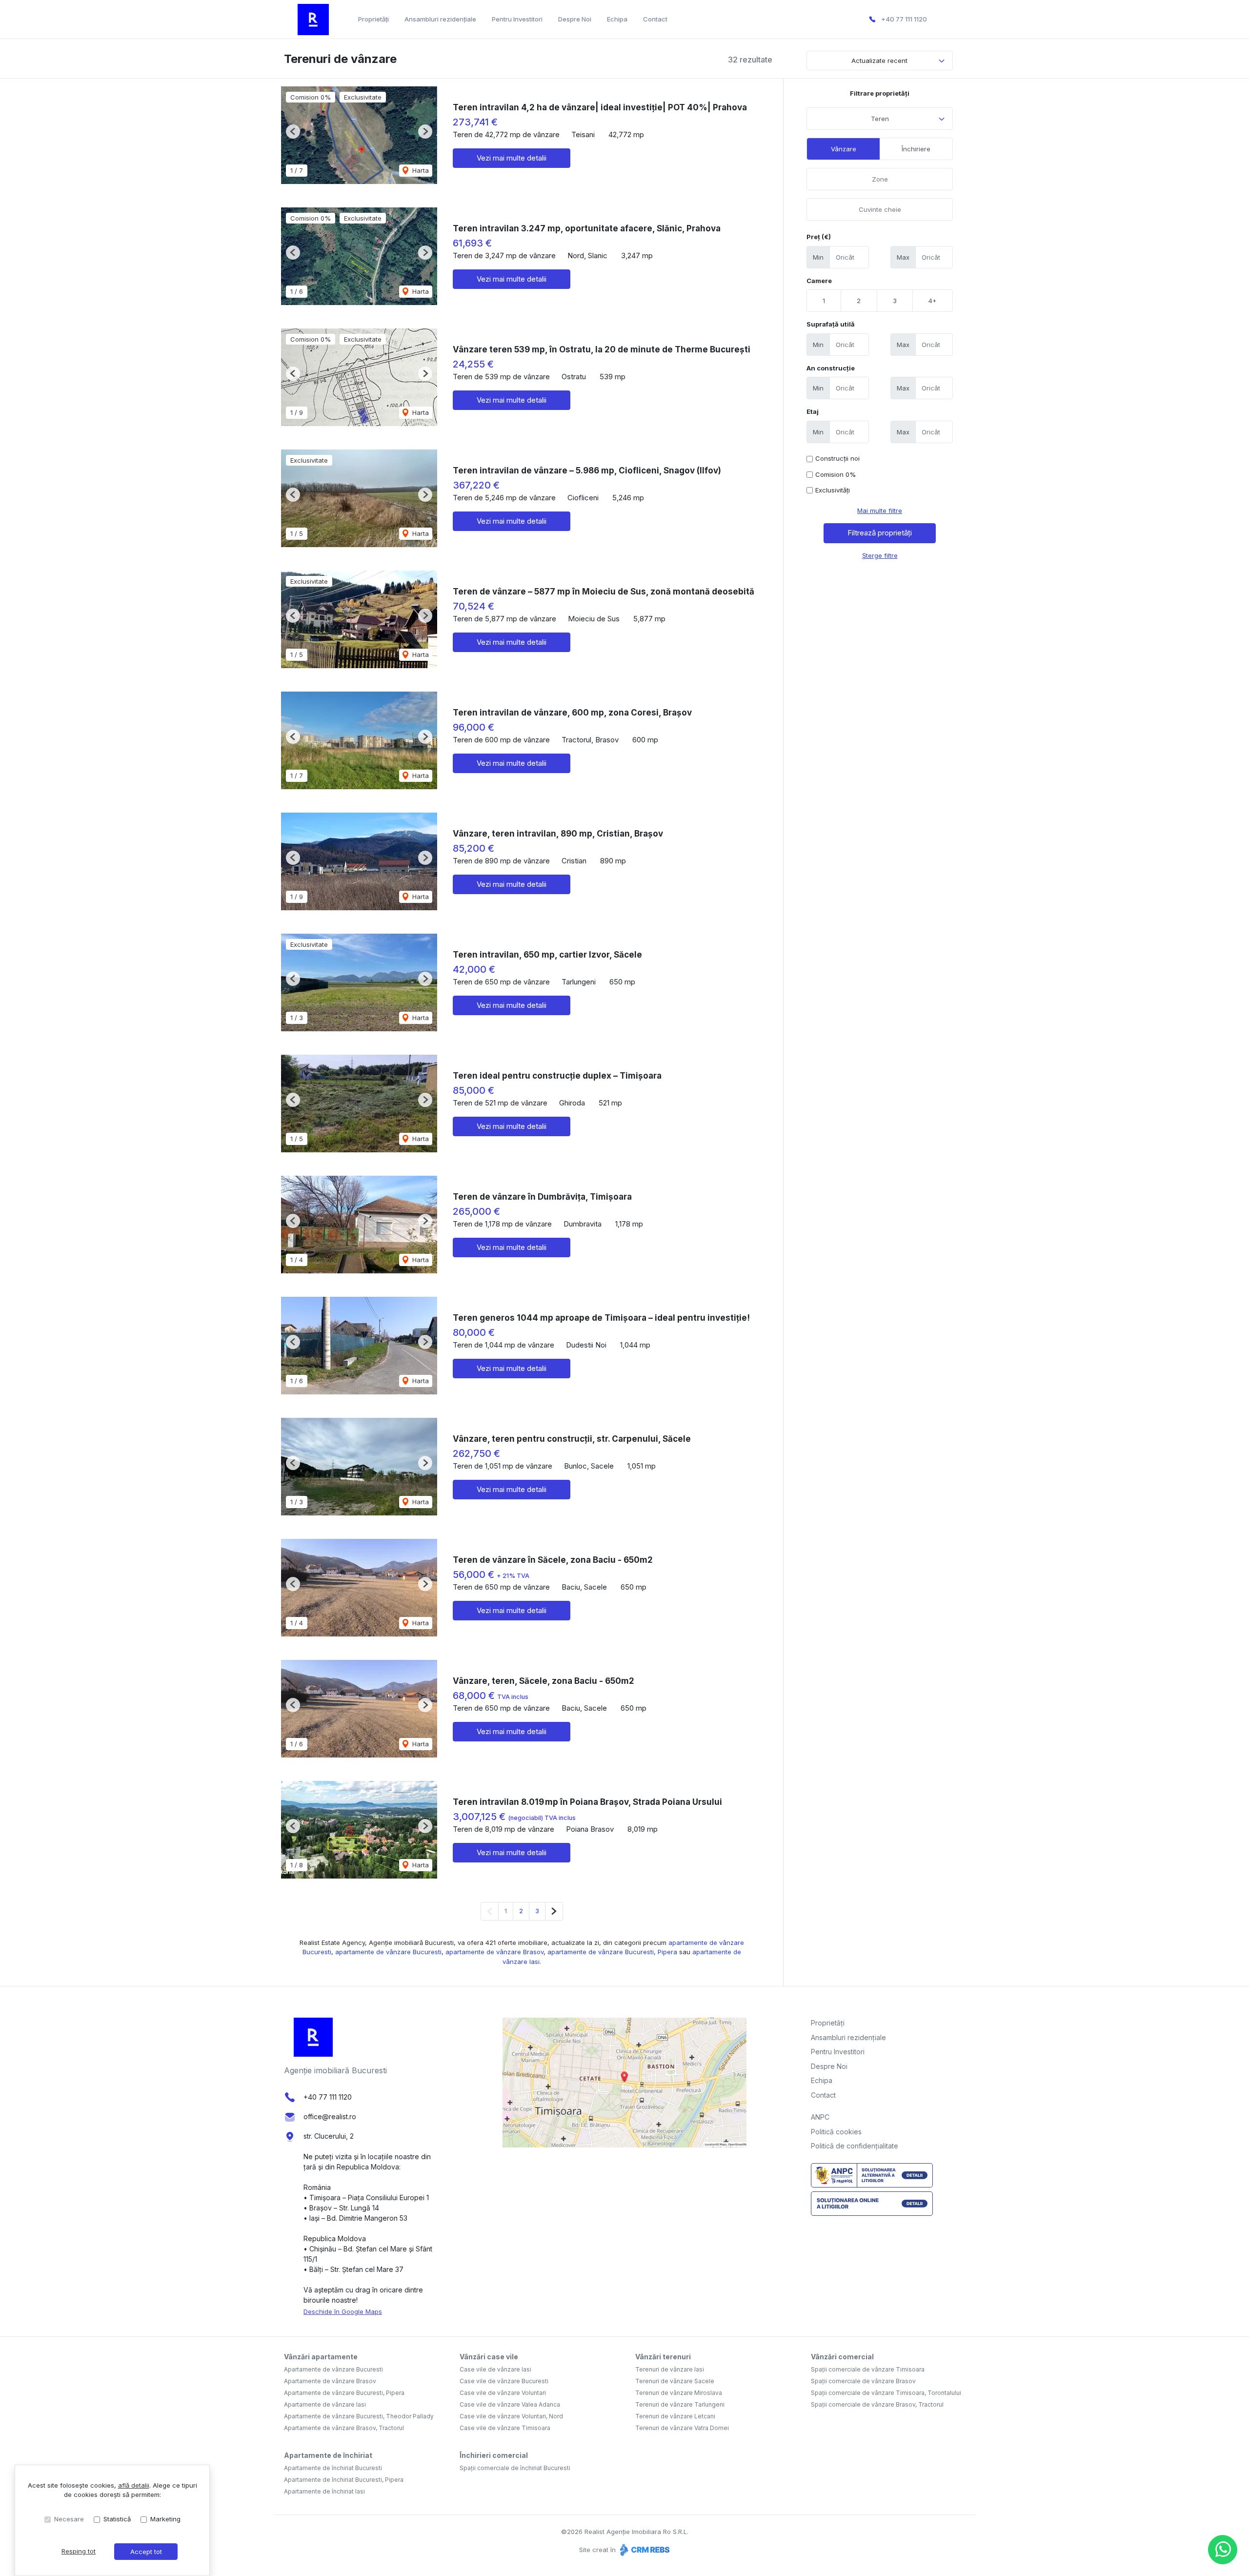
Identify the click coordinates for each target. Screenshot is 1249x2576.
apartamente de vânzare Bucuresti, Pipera (612, 1952)
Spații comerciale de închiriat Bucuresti (515, 2468)
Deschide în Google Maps (343, 2311)
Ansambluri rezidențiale (440, 19)
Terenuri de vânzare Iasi (670, 2369)
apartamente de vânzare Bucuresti (388, 1952)
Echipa (617, 19)
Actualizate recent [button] (879, 61)
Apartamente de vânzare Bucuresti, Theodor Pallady (359, 2416)
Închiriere (916, 149)
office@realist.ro (330, 2116)
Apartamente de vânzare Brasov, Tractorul (344, 2428)
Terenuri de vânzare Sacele (675, 2381)
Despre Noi (575, 19)
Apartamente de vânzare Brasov (330, 2381)
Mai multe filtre (880, 511)
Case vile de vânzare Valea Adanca (510, 2404)
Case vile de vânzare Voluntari (503, 2393)
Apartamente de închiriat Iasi (324, 2491)
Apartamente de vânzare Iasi (325, 2404)
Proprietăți (373, 19)
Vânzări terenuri (663, 2357)
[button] (293, 132)
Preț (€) (819, 237)
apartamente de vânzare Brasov (494, 1952)
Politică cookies (836, 2132)
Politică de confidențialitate (855, 2146)
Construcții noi (837, 458)
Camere (819, 281)
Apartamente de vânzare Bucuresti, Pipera (344, 2393)
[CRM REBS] (644, 2550)
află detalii (134, 2485)
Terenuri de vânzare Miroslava (679, 2393)
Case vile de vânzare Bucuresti (504, 2381)
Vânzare (844, 149)
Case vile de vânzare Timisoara (505, 2428)
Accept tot (146, 2552)
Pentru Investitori (517, 19)
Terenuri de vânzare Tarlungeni (680, 2404)
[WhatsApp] (1223, 2550)
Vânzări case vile (489, 2357)
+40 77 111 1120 (904, 19)
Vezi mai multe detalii (512, 158)
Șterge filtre (880, 555)
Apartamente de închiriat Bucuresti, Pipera (344, 2480)
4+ (933, 301)
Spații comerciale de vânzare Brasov (863, 2381)
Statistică (117, 2519)
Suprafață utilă (831, 324)
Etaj (813, 411)
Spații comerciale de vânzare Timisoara (868, 2369)
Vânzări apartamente (321, 2357)
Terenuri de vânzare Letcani (675, 2416)
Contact (655, 19)
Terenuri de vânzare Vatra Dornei (682, 2428)
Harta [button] (420, 170)
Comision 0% (836, 474)
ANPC (820, 2117)
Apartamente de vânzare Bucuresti (333, 2369)
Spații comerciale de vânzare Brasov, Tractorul (877, 2404)
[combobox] (880, 119)
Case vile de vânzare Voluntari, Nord (511, 2416)
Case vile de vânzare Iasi (495, 2369)
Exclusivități (833, 490)
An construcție (831, 368)
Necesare (69, 2519)
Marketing (165, 2519)
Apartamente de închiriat (328, 2455)
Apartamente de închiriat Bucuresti (333, 2468)
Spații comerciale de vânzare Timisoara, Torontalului (886, 2393)
